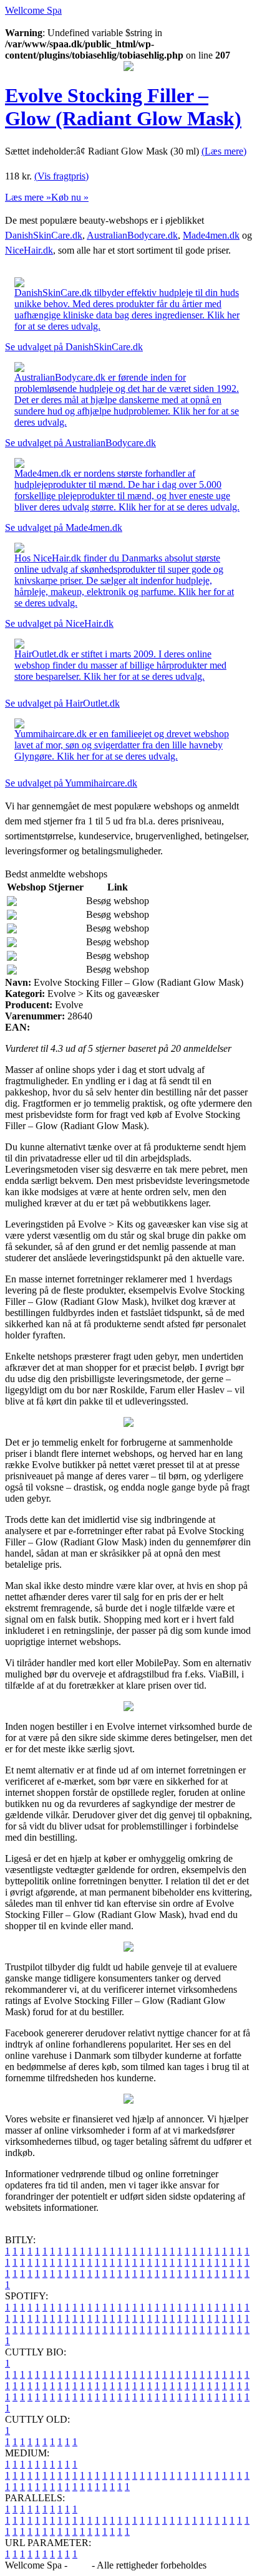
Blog (80, 2565)
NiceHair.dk (29, 250)
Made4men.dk (211, 235)
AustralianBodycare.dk (132, 235)
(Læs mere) (224, 151)
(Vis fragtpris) (61, 176)
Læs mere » (28, 197)
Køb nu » (70, 197)
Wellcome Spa (33, 10)
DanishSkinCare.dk (44, 235)
